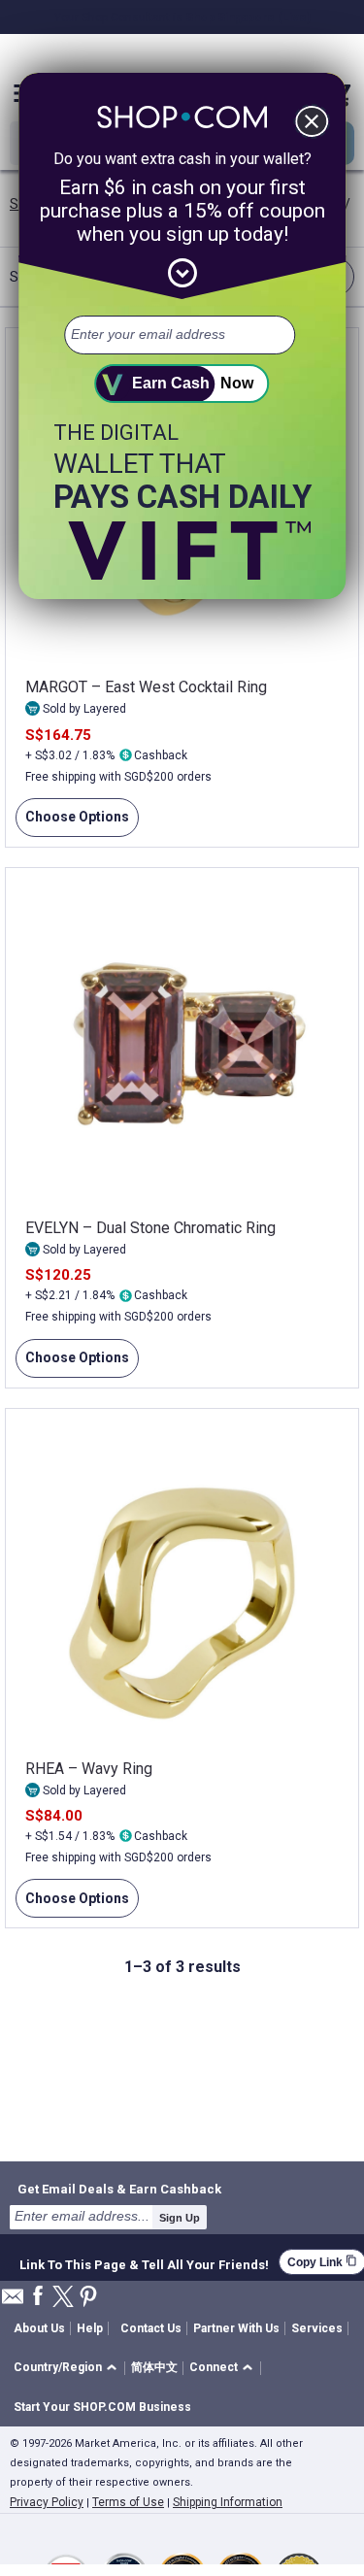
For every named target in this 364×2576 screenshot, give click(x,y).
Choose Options (72, 823)
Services (317, 2328)
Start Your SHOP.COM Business (102, 2407)
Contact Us (151, 2328)
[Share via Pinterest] (88, 2298)
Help (90, 2328)
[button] (68, 2369)
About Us (39, 2328)
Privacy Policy (47, 2502)
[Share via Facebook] (38, 2297)
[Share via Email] (13, 2302)
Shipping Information (228, 2502)
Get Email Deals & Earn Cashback (119, 2189)
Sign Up (180, 2218)
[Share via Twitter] (63, 2298)
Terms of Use (128, 2502)
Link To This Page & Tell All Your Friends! (144, 2262)
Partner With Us (236, 2328)
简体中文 (154, 2367)
